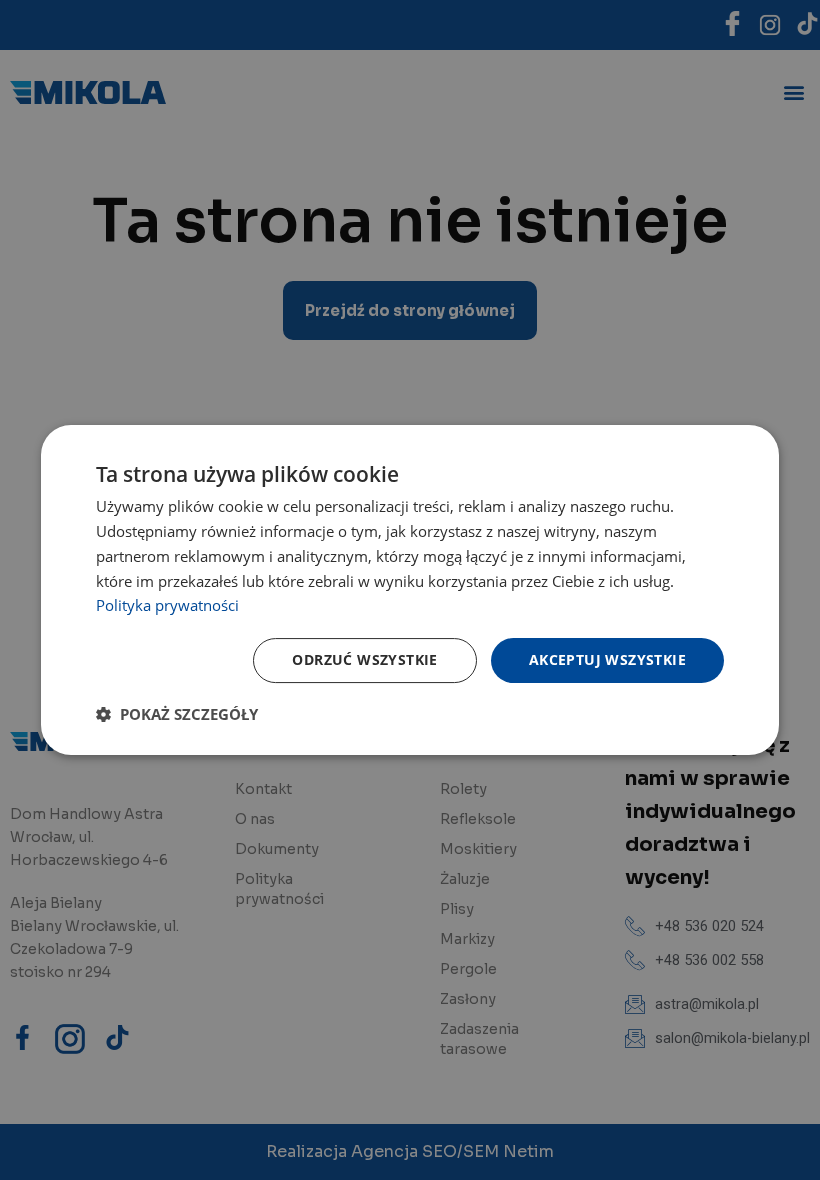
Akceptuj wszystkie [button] (607, 659)
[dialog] (410, 590)
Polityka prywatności (167, 605)
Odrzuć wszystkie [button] (364, 659)
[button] (177, 714)
